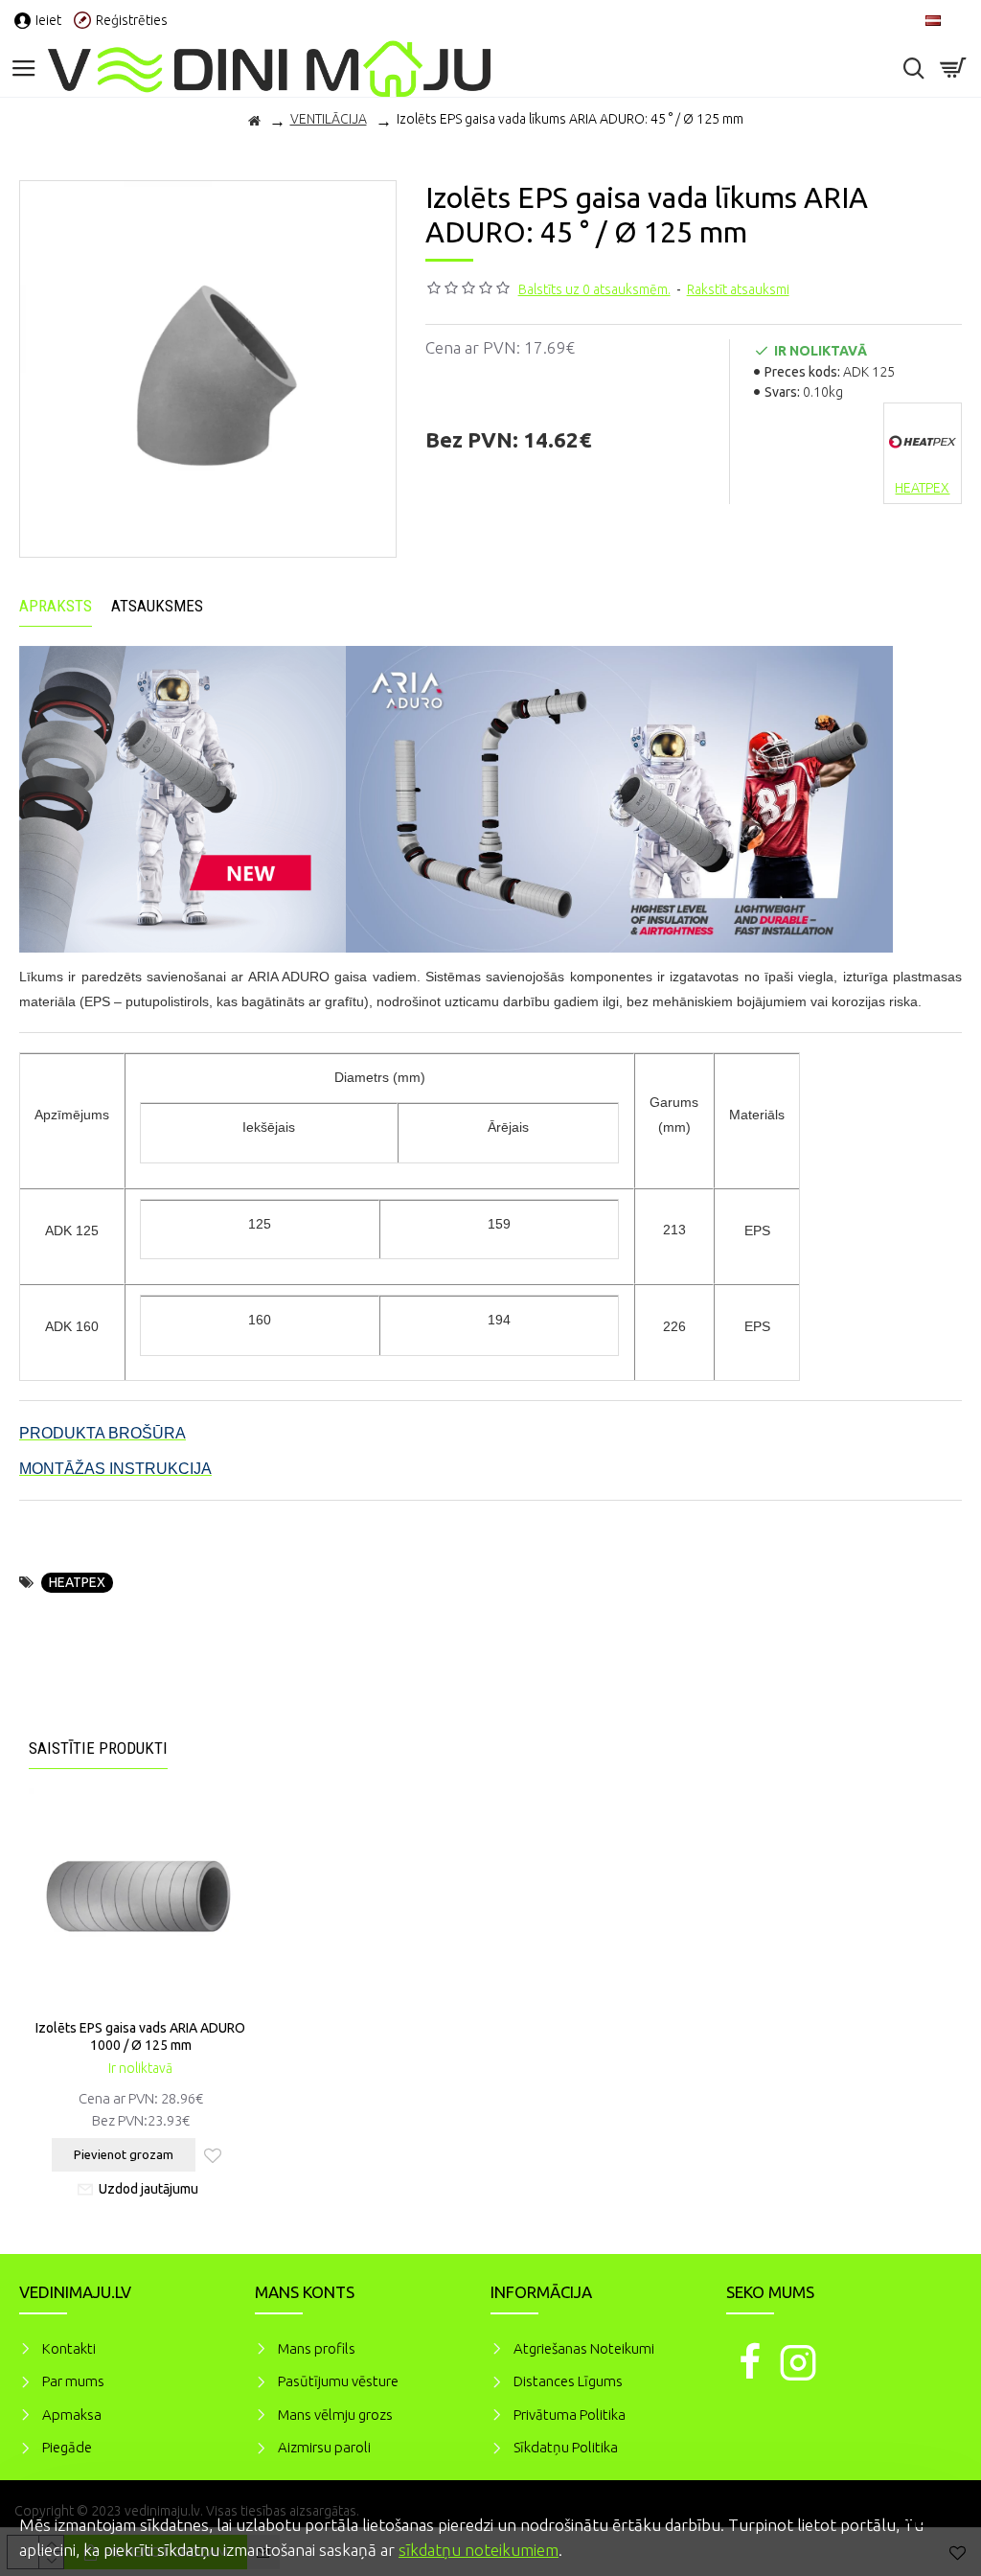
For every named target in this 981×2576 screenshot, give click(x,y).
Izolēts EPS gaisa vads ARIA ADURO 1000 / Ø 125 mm (140, 2036)
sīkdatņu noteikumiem (479, 2550)
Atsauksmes (157, 606)
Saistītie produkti (98, 1748)
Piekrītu (933, 2522)
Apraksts (56, 606)
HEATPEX (77, 1582)
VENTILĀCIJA (329, 119)
